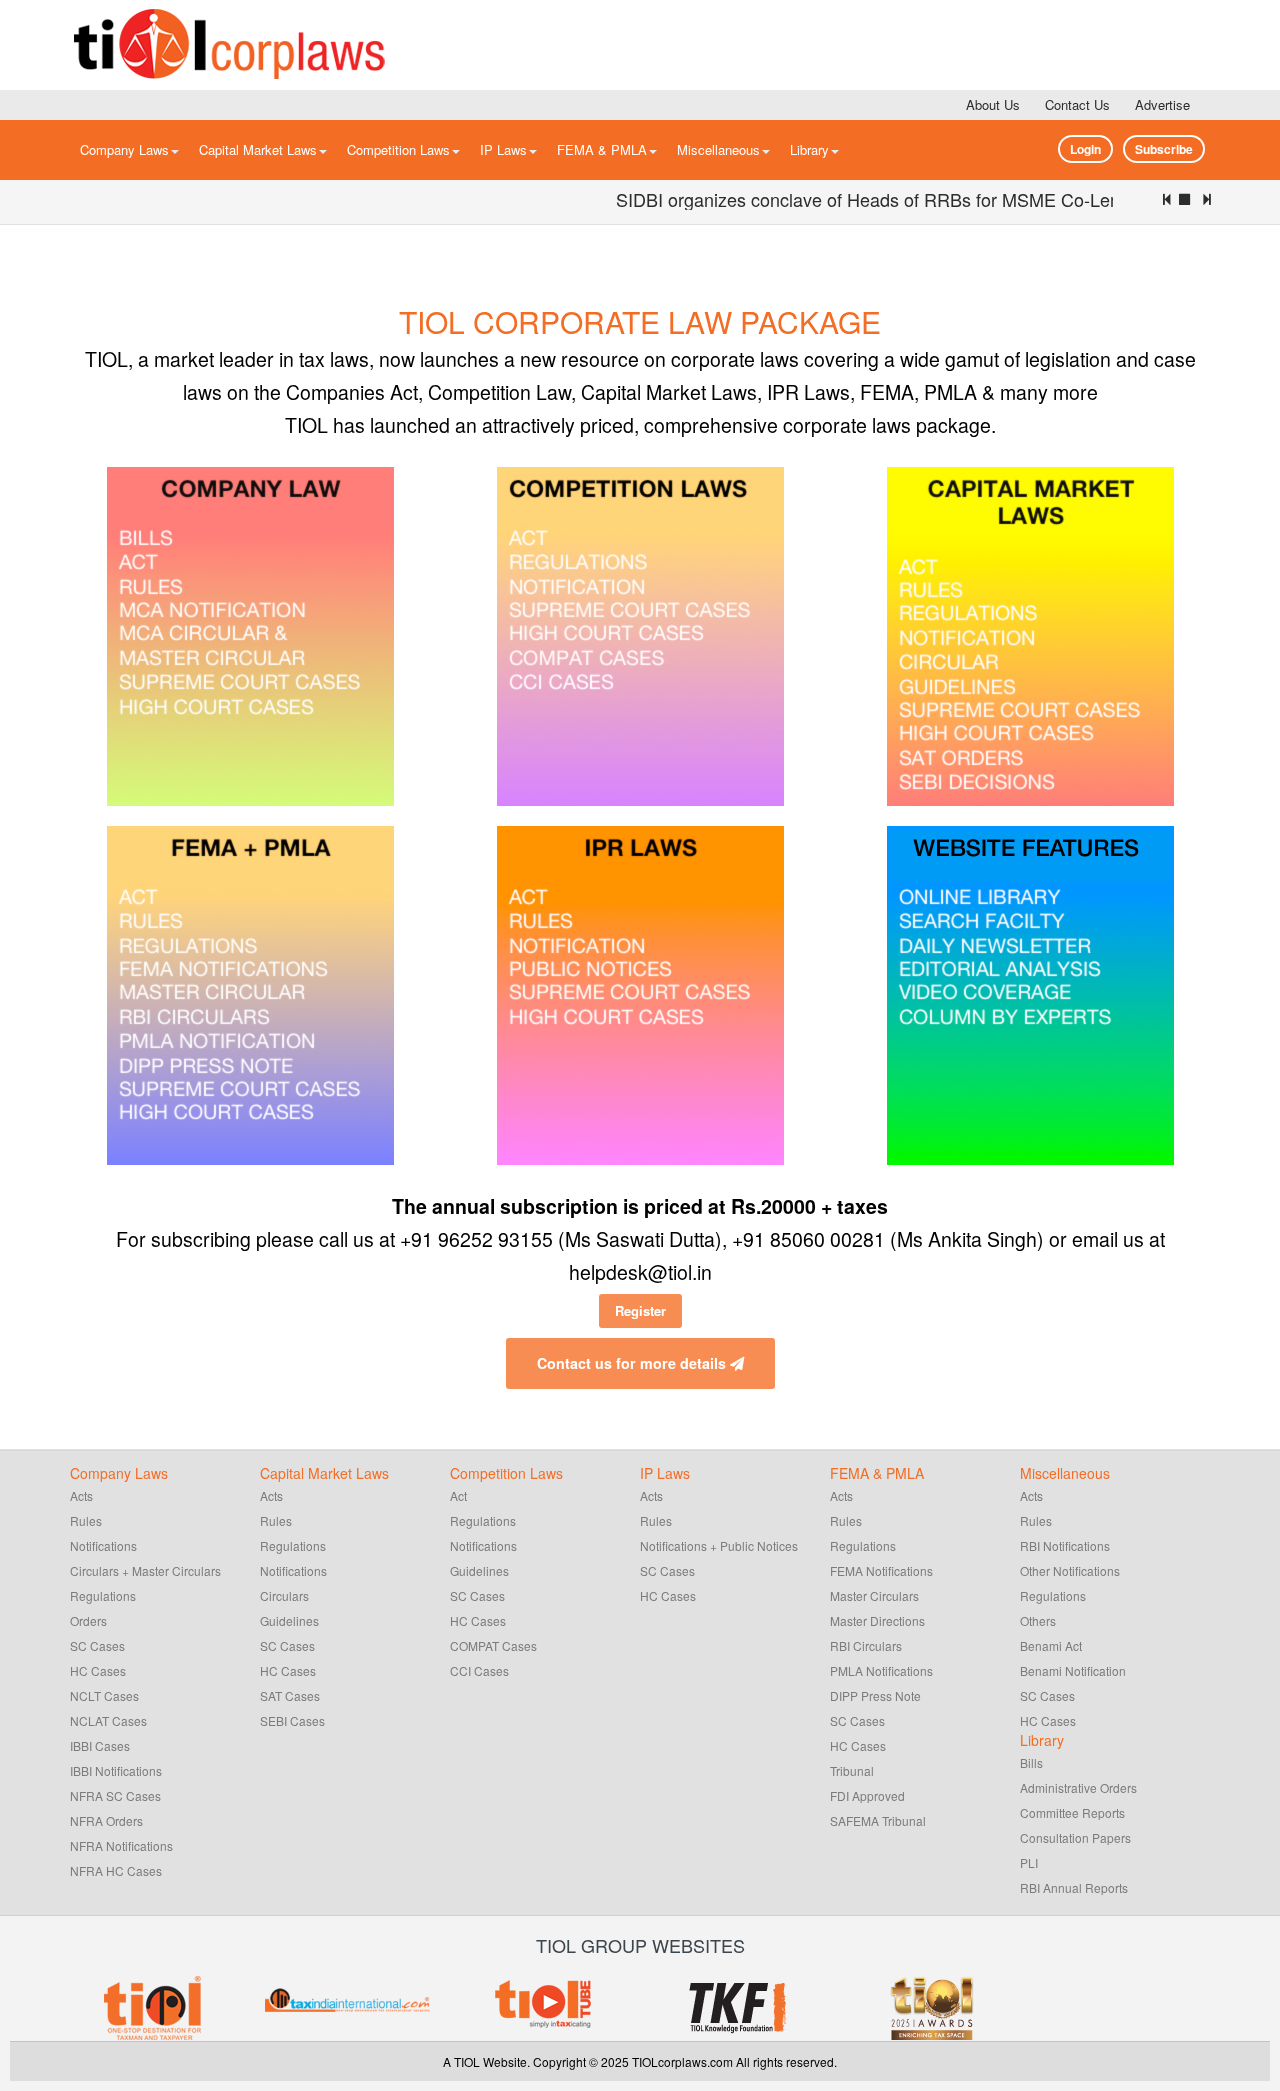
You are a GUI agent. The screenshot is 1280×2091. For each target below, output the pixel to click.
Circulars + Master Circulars (145, 1570)
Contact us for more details (633, 1363)
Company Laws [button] (124, 149)
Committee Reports (1072, 1812)
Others (1038, 1620)
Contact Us (1077, 104)
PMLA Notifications (881, 1670)
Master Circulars (874, 1595)
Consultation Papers (1075, 1837)
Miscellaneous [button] (718, 149)
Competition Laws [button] (398, 149)
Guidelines (289, 1620)
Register (640, 1310)
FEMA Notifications (881, 1570)
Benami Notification (1073, 1670)
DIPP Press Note (875, 1695)
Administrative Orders (1078, 1787)
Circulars (284, 1595)
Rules (86, 1520)
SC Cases (97, 1645)
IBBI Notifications (116, 1770)
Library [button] (809, 149)
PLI (1029, 1862)
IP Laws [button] (503, 149)
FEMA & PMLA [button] (602, 149)
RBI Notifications (1065, 1545)
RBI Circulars (866, 1645)
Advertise (1162, 104)
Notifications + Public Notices (719, 1545)
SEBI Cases (292, 1720)
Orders (88, 1620)
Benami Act (1051, 1645)
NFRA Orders (106, 1820)
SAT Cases (290, 1695)
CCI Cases (479, 1670)
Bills (1031, 1762)
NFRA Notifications (121, 1845)
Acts (81, 1495)
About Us (993, 104)
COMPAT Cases (493, 1645)
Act (458, 1495)
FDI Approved (867, 1795)
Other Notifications (1070, 1570)
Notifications (103, 1545)
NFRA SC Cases (115, 1795)
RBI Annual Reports (1074, 1887)
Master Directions (877, 1620)
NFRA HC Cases (116, 1870)
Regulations (103, 1595)
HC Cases (98, 1670)
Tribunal (852, 1770)
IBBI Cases (100, 1745)
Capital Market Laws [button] (258, 149)
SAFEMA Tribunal (878, 1820)
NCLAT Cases (108, 1720)
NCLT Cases (104, 1695)
